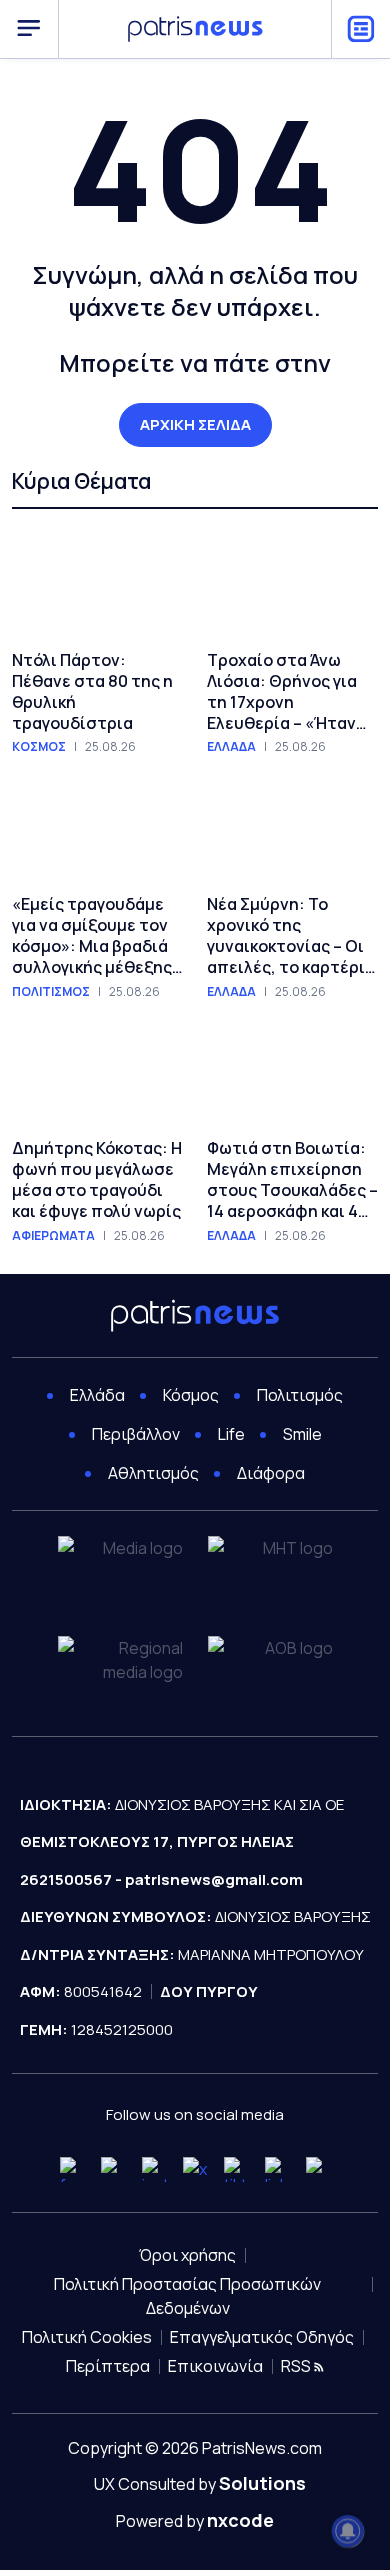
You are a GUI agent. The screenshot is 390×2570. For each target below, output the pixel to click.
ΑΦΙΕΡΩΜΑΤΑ (53, 1236)
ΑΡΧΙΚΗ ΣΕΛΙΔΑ (195, 424)
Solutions (262, 2483)
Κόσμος (191, 1395)
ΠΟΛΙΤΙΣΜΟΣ (51, 992)
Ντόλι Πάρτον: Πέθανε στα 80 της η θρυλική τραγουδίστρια (92, 691)
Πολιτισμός (300, 1395)
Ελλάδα (97, 1395)
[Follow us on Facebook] (72, 2169)
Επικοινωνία (215, 2366)
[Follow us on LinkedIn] (277, 2169)
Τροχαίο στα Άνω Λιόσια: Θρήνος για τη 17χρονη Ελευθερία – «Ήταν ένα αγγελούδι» (282, 691)
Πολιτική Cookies (87, 2337)
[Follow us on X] (195, 2169)
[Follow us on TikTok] (236, 2169)
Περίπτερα (108, 2366)
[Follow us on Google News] (318, 2169)
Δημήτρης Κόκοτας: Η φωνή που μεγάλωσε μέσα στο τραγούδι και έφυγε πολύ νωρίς (97, 1179)
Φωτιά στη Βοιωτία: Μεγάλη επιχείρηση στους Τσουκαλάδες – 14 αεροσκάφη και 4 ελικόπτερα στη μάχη (292, 1179)
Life (231, 1434)
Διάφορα (271, 1473)
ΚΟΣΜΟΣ (39, 747)
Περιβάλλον (136, 1434)
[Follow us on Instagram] (154, 2169)
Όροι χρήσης (187, 2255)
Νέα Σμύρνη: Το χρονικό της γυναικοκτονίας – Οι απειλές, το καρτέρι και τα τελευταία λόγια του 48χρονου (286, 935)
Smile (302, 1434)
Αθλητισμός (153, 1473)
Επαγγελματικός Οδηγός (262, 2337)
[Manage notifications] (348, 2531)
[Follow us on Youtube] (113, 2169)
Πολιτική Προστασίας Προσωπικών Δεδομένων (187, 2296)
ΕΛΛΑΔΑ (231, 747)
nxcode (240, 2520)
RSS (297, 2366)
